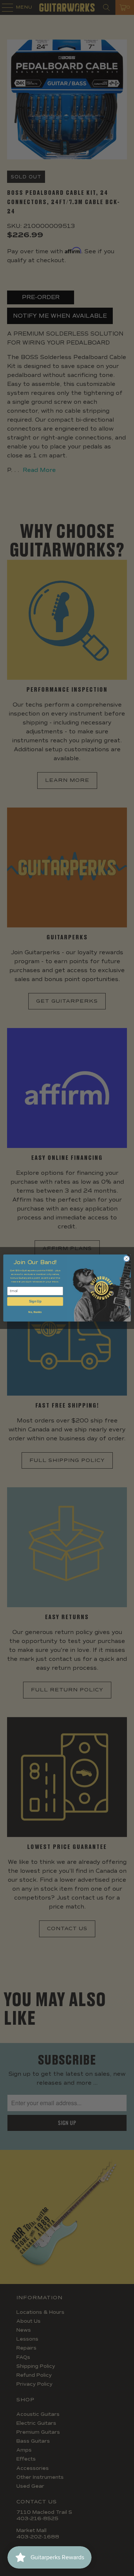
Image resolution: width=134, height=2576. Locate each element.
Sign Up (35, 1301)
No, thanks (35, 1312)
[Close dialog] (126, 1259)
